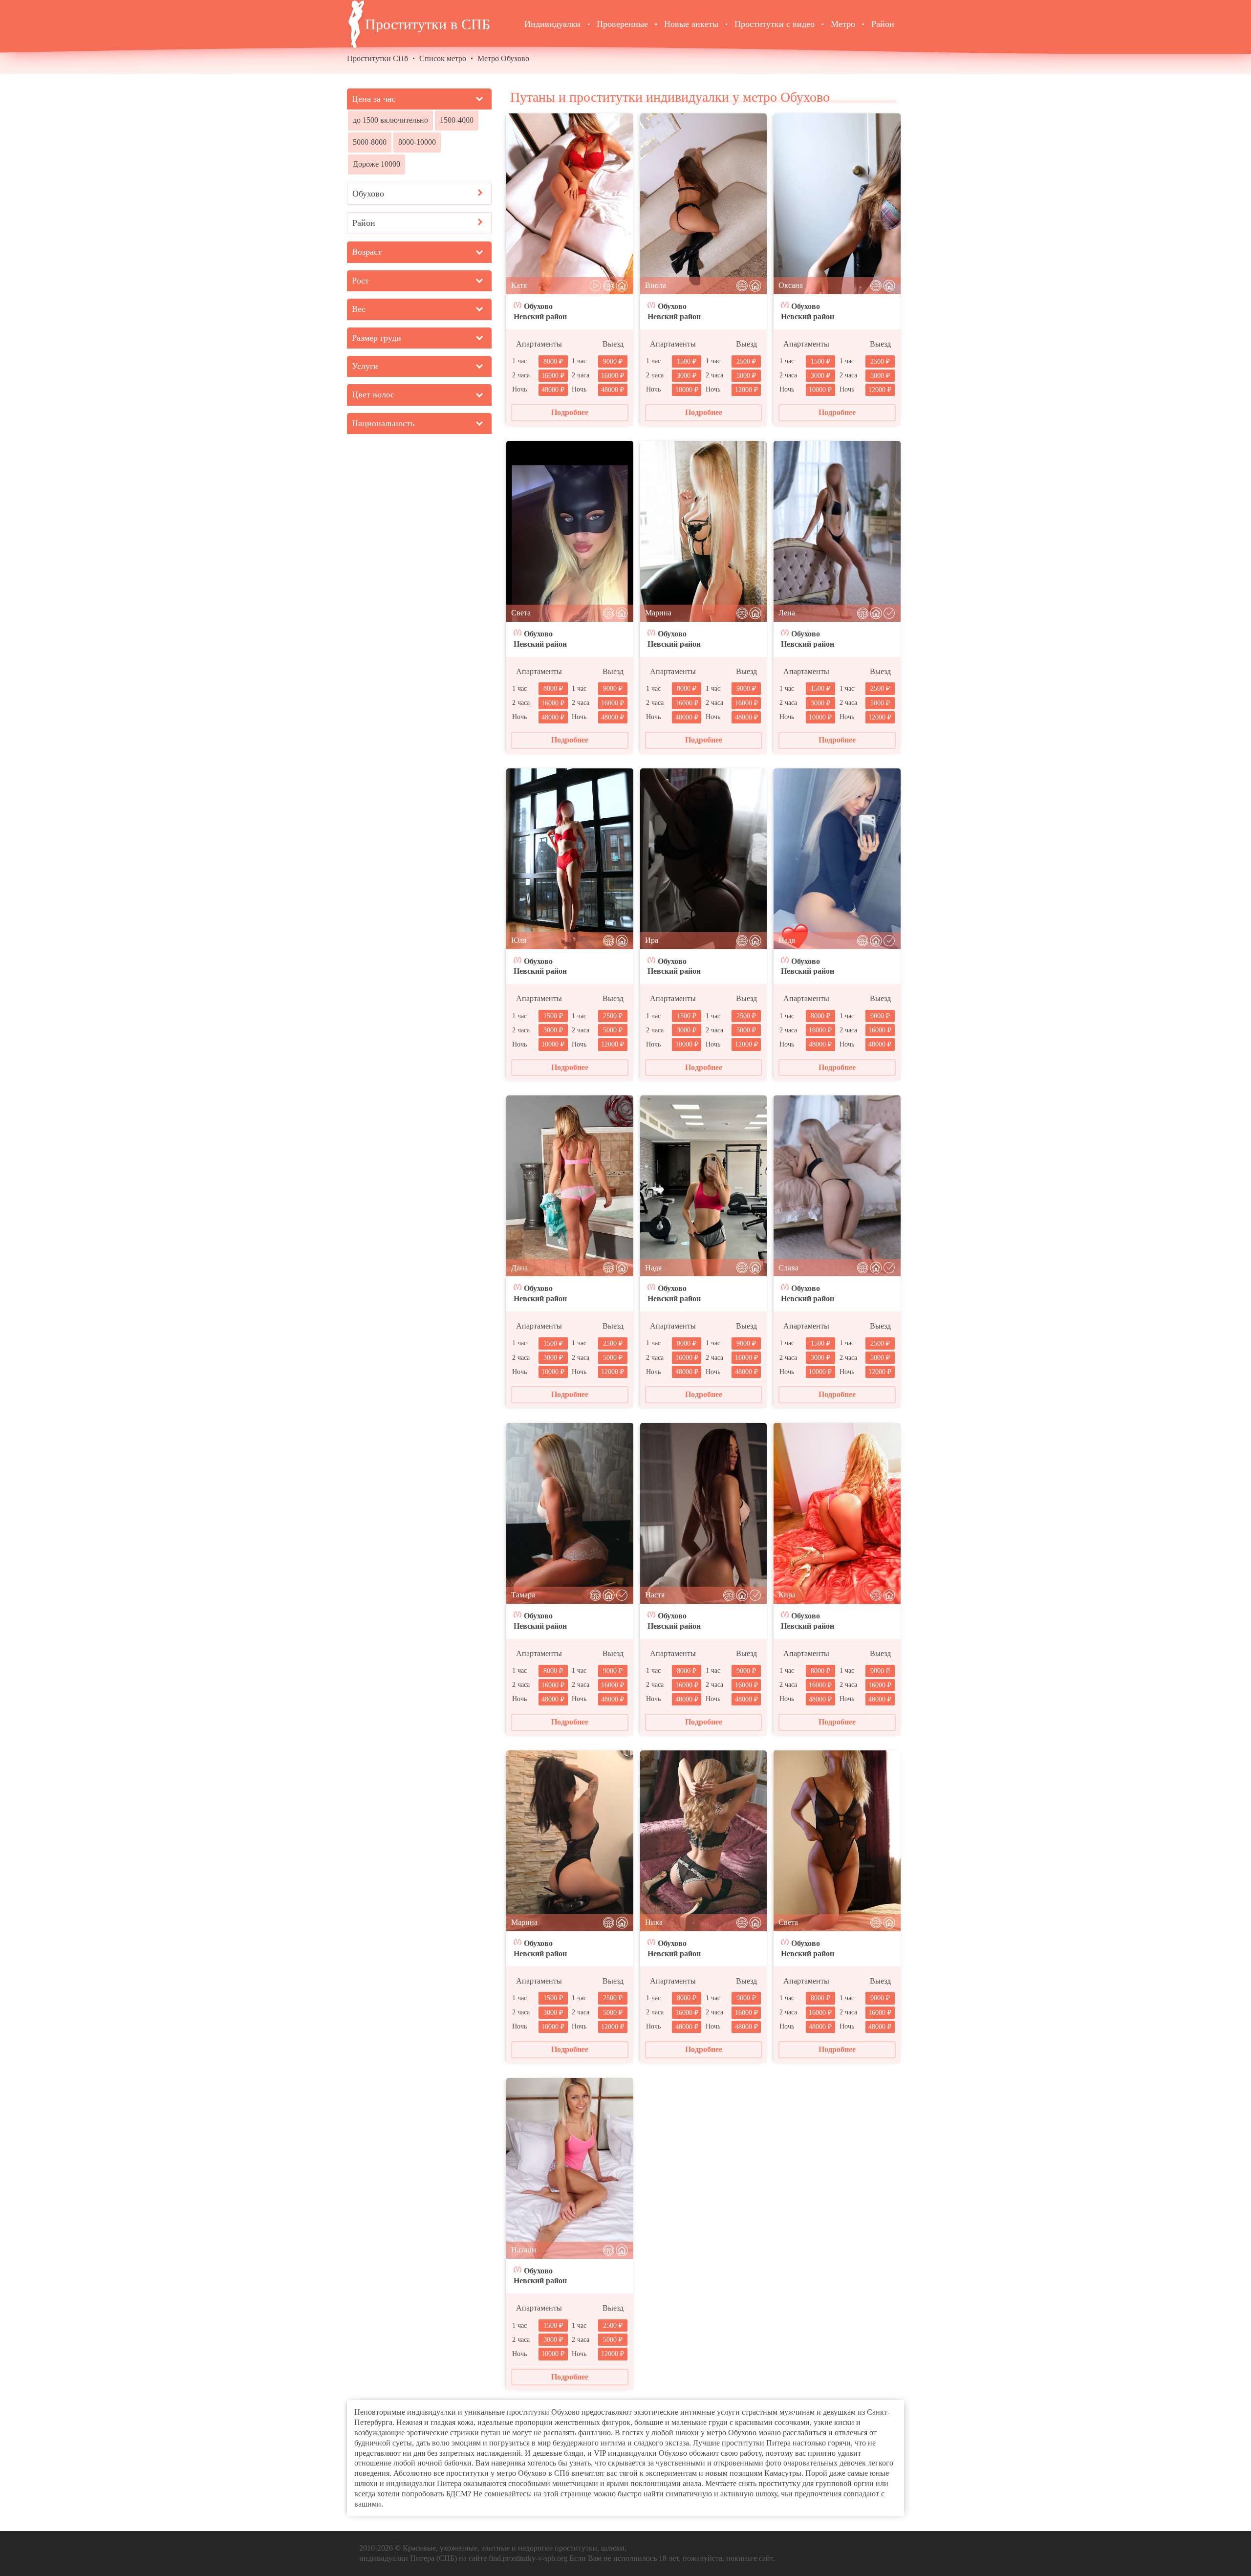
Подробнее (570, 412)
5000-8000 (370, 142)
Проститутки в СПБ (428, 24)
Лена (787, 613)
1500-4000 (457, 120)
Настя (655, 1595)
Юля (519, 940)
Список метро (443, 58)
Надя (787, 940)
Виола (656, 285)
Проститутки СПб (377, 58)
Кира (787, 1595)
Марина (658, 613)
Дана (519, 1268)
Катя (519, 285)
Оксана (791, 285)
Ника (654, 1922)
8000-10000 (417, 142)
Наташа (524, 2250)
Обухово (538, 306)
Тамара (523, 1595)
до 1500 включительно (390, 120)
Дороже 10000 (377, 164)
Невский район (540, 317)
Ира (652, 940)
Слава (788, 1268)
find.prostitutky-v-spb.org (528, 2558)
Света (521, 613)
